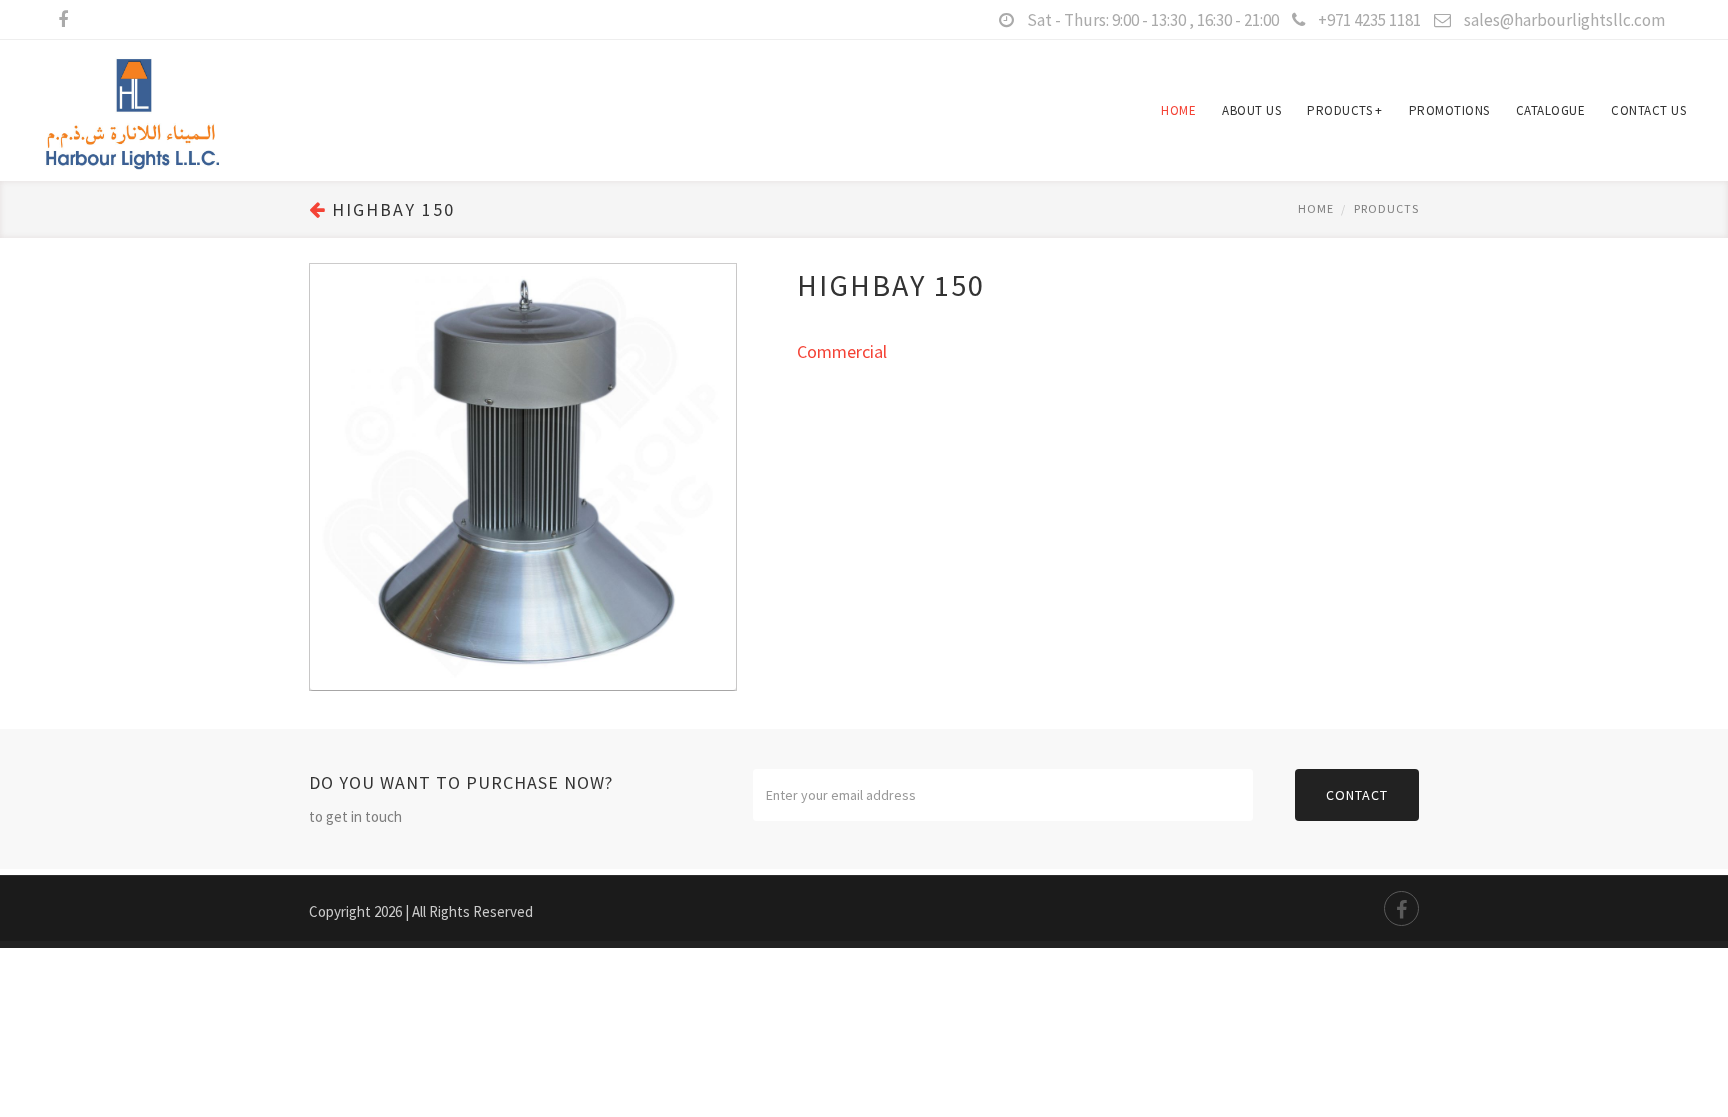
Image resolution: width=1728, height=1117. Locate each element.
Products (1345, 110)
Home (1178, 110)
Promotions (1449, 110)
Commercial (842, 351)
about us (1251, 110)
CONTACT (1357, 795)
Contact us (1648, 110)
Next (716, 457)
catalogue (1551, 110)
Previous (330, 457)
